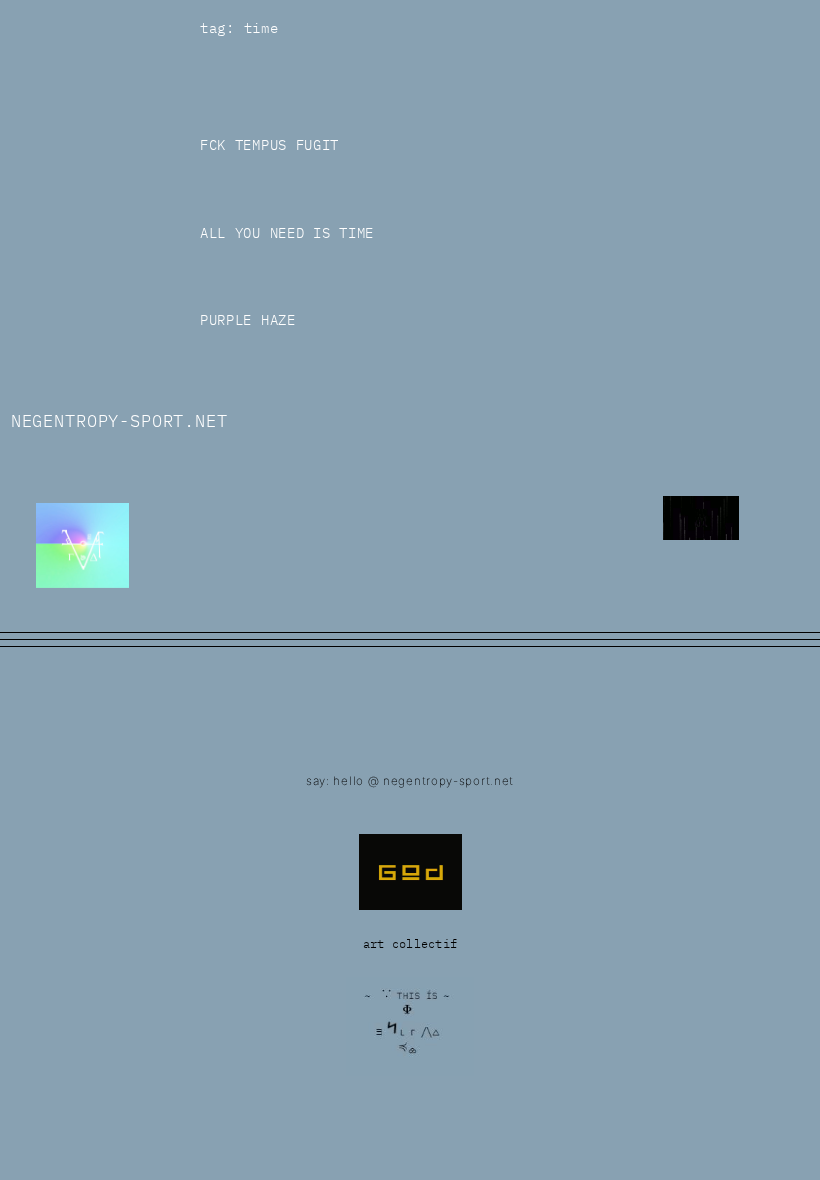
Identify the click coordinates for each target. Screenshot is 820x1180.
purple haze (248, 320)
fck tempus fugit (269, 145)
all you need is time (287, 233)
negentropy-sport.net (119, 421)
